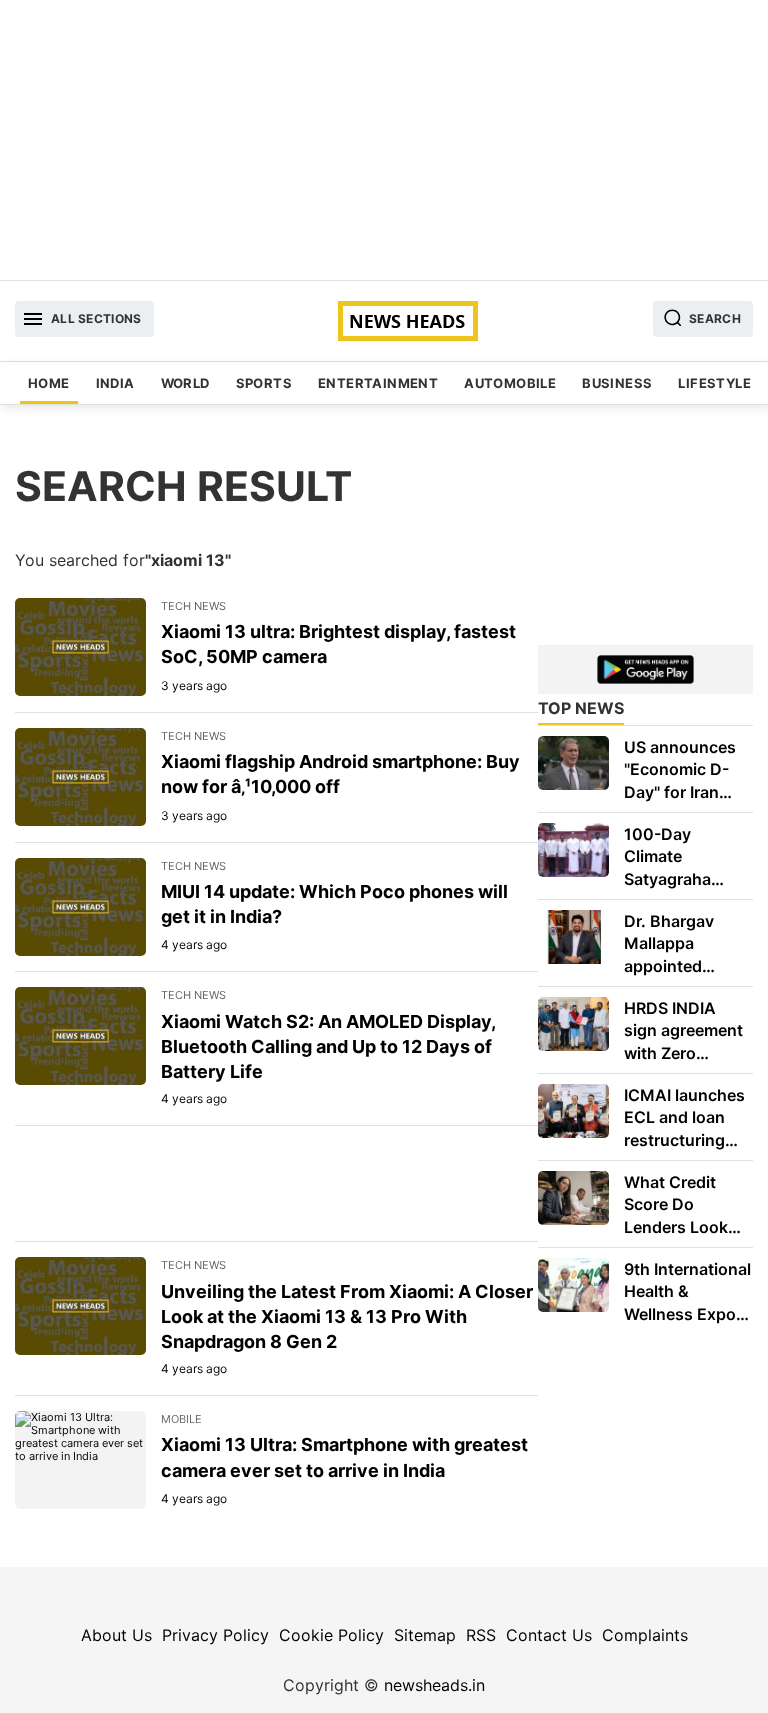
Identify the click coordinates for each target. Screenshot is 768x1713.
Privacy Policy (215, 1635)
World (185, 383)
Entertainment (378, 383)
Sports (264, 383)
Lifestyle (714, 383)
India (115, 383)
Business (617, 383)
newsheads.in (434, 1685)
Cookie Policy (331, 1635)
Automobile (510, 383)
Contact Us (549, 1635)
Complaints (645, 1635)
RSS (481, 1635)
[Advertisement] (384, 140)
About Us (116, 1635)
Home (49, 383)
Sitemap (425, 1635)
